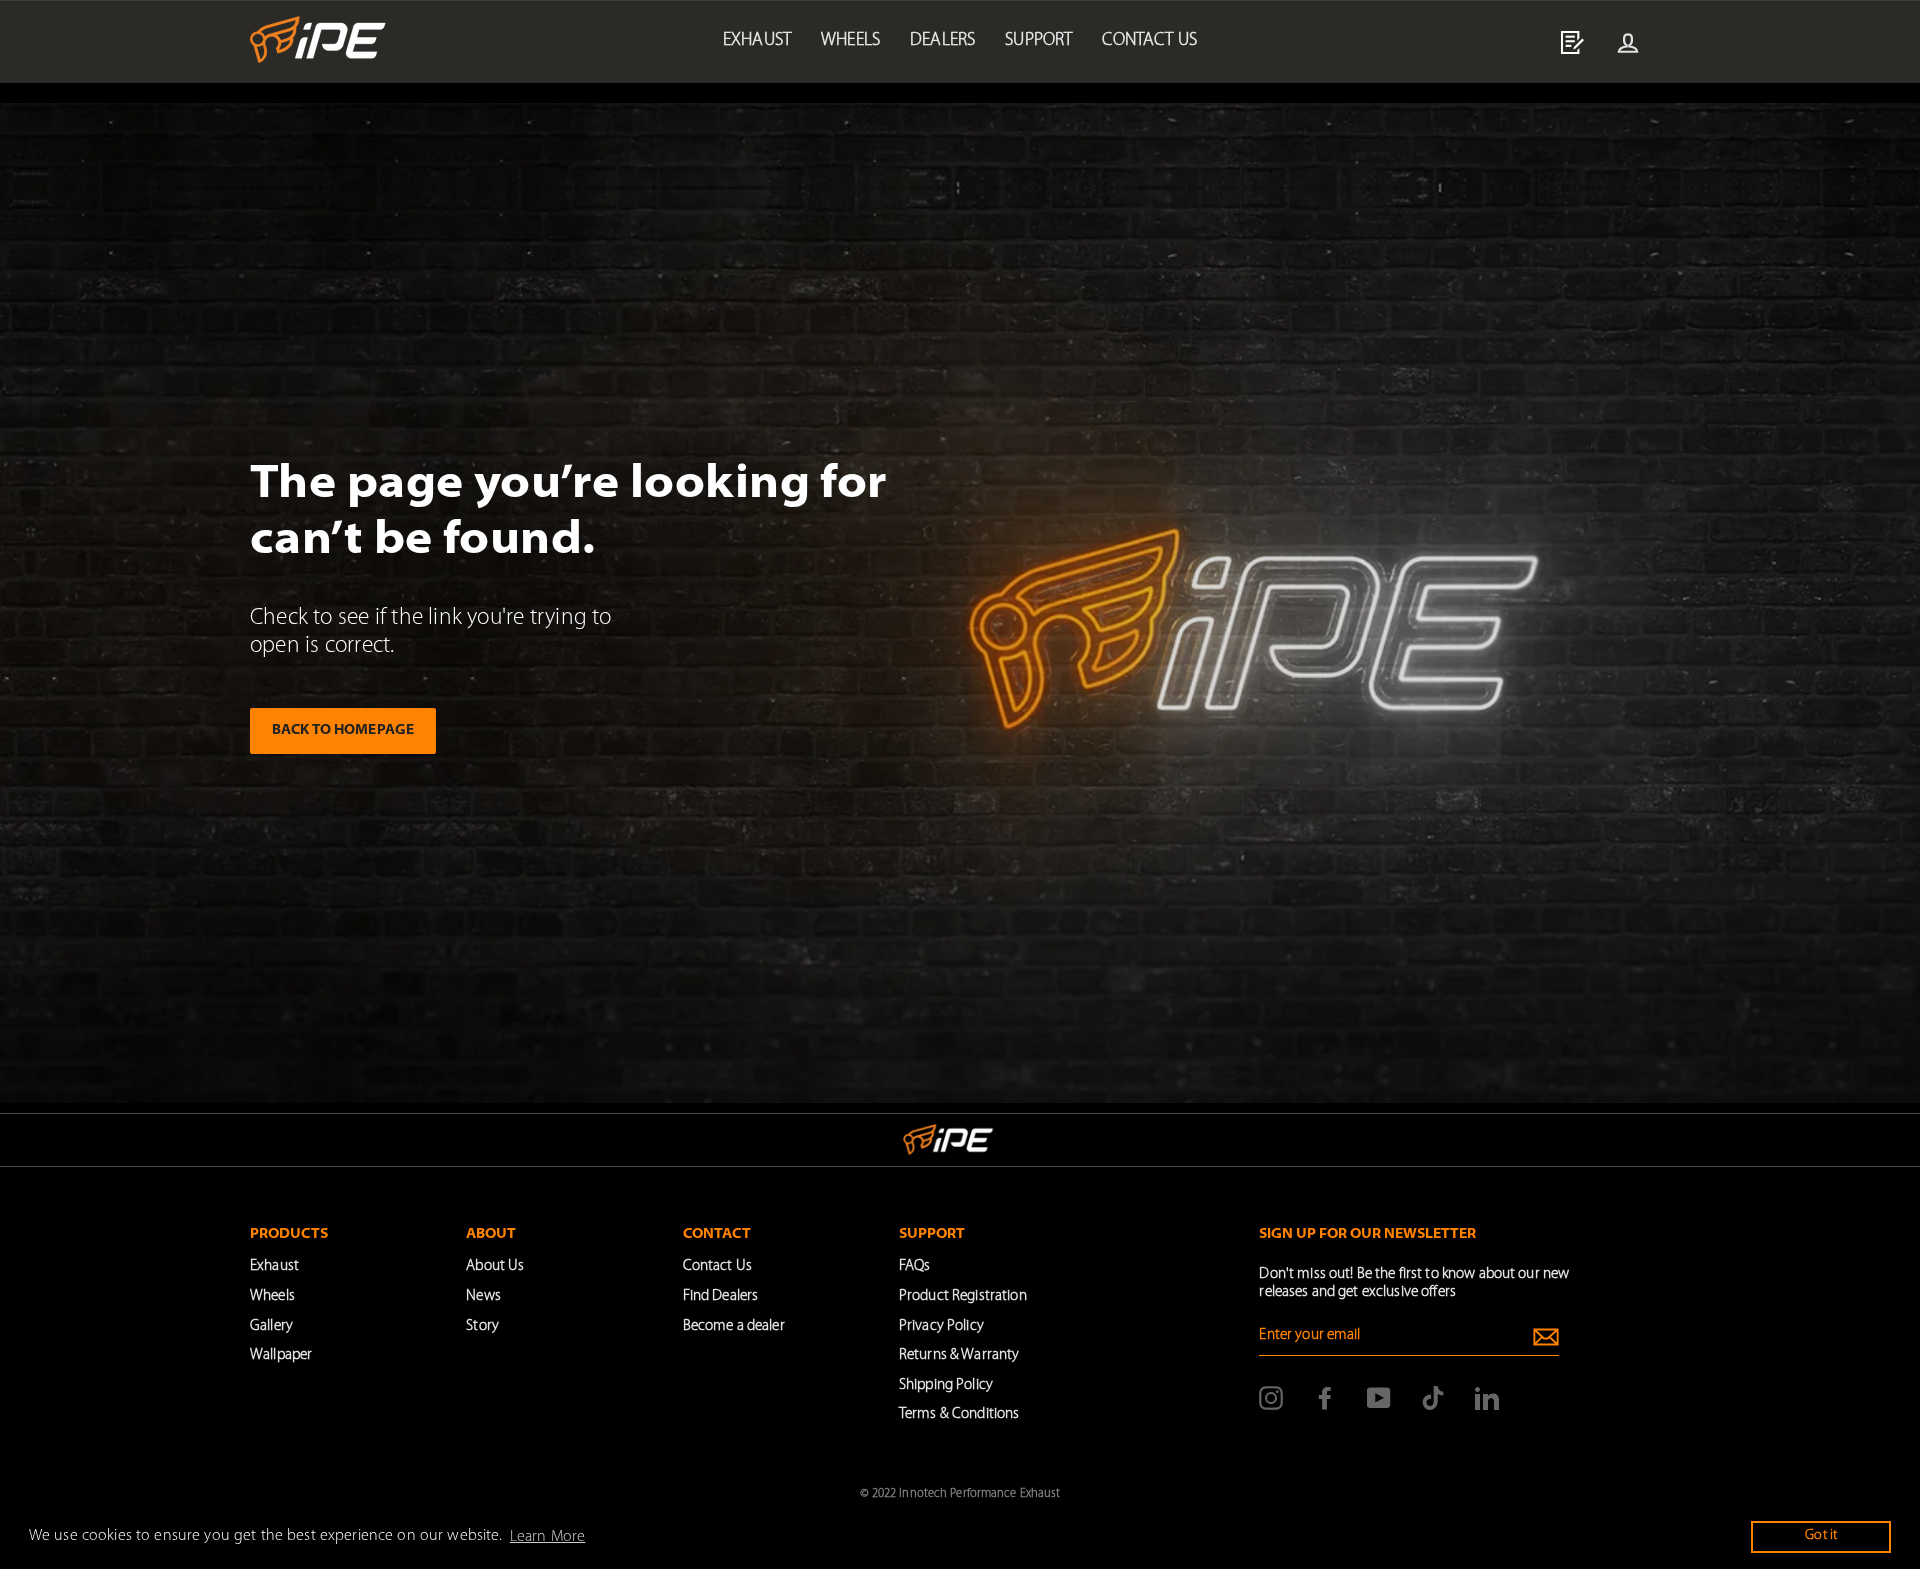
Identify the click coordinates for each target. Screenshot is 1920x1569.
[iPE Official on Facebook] (1325, 1398)
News (483, 1296)
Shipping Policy (946, 1385)
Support (1038, 41)
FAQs (915, 1266)
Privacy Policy (941, 1326)
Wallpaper (281, 1355)
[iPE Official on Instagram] (1271, 1398)
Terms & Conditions (959, 1414)
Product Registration (963, 1296)
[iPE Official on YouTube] (1379, 1398)
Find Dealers (721, 1296)
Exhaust (757, 41)
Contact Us (717, 1266)
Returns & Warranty (959, 1355)
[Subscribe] (1546, 1337)
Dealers (942, 41)
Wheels (850, 41)
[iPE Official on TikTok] (1433, 1398)
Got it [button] (1821, 1535)
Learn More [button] (547, 1537)
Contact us (1149, 41)
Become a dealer (734, 1326)
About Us (495, 1266)
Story (482, 1326)
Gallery (271, 1326)
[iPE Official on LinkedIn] (1487, 1398)
